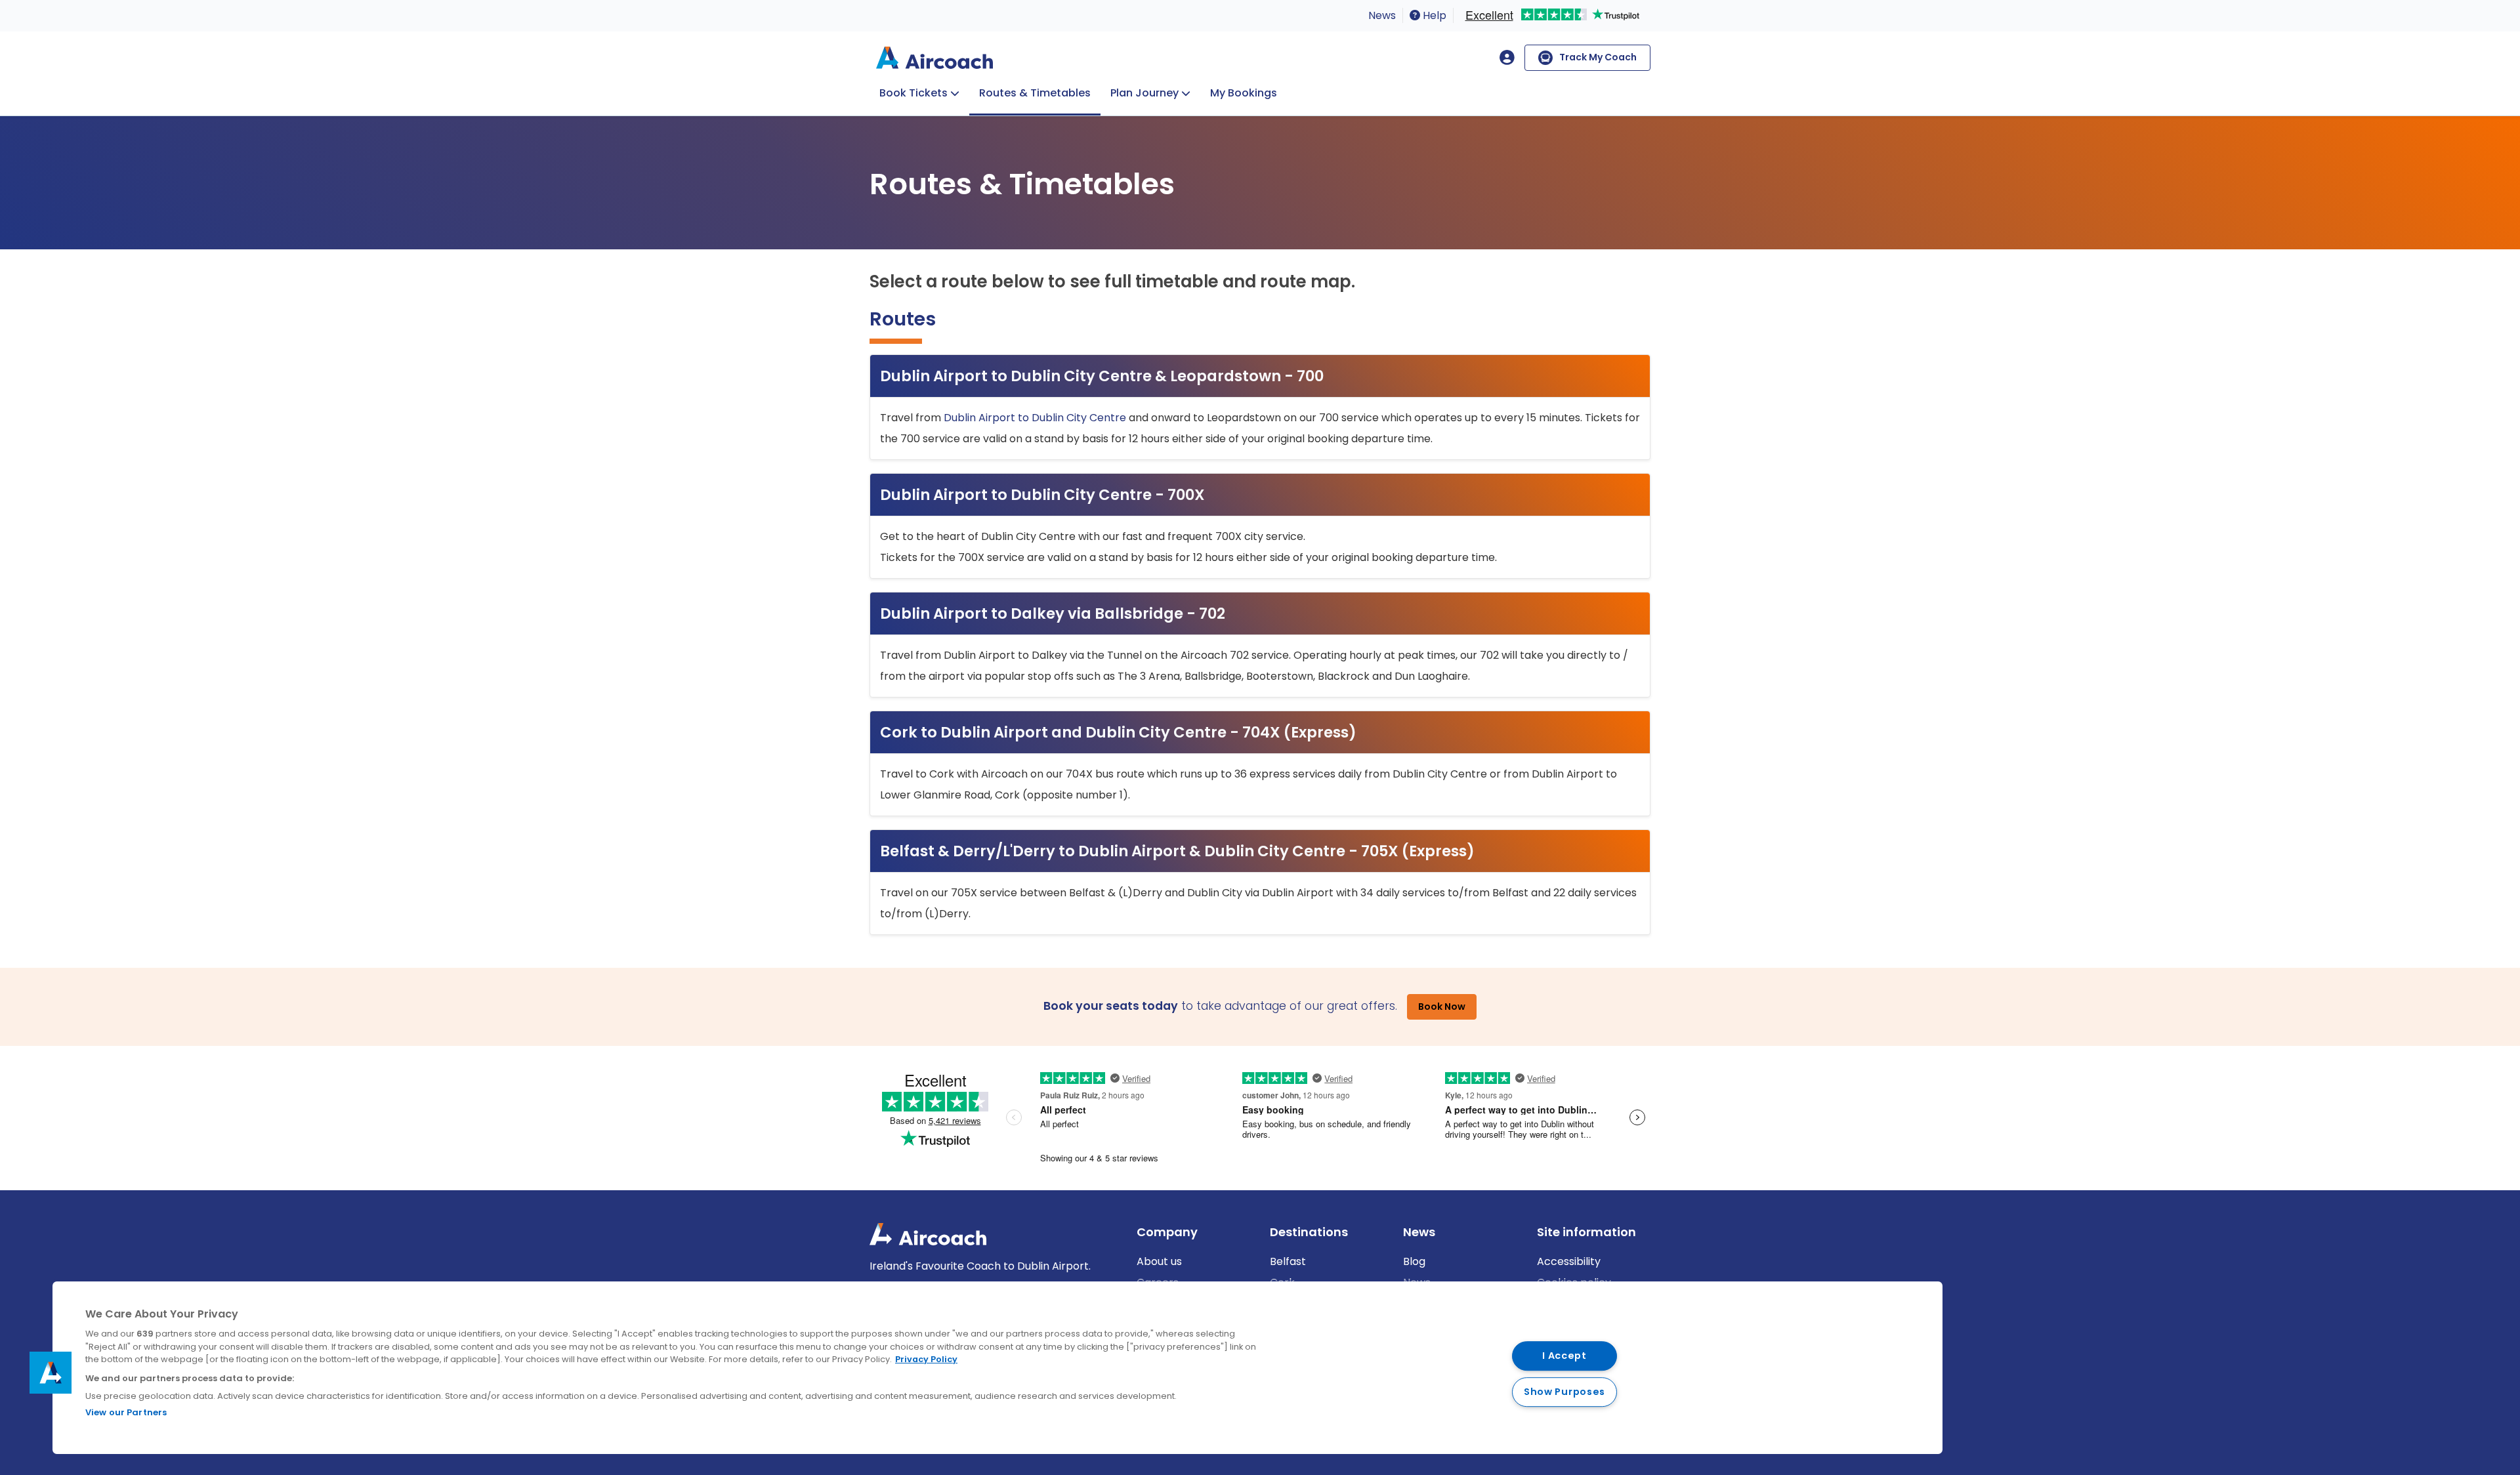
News (1382, 15)
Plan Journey (1144, 93)
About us (1159, 1261)
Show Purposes (1564, 1392)
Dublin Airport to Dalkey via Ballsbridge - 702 (1053, 613)
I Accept (1564, 1356)
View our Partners (126, 1412)
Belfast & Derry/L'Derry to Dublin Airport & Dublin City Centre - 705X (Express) (1177, 851)
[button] (51, 1373)
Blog (1414, 1261)
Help (1433, 15)
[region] (997, 1368)
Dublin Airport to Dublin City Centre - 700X (1042, 495)
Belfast (1288, 1261)
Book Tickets (913, 93)
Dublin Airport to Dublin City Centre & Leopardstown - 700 (1102, 376)
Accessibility (1569, 1261)
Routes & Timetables (1035, 93)
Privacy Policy (926, 1359)
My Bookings (1244, 93)
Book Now (1442, 1007)
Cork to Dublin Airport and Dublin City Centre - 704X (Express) (1118, 732)
